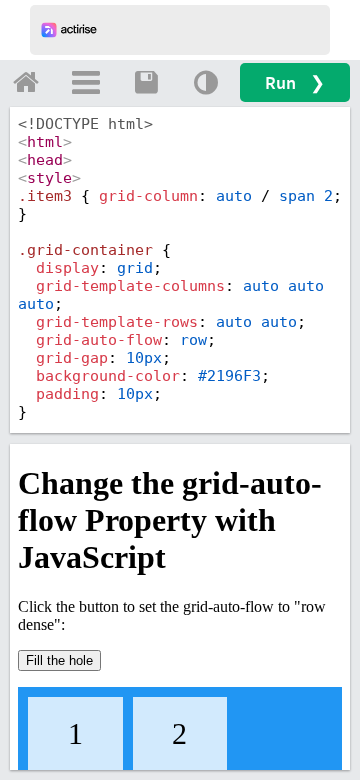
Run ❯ (295, 82)
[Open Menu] (86, 82)
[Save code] (146, 82)
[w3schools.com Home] (26, 82)
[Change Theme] (206, 82)
